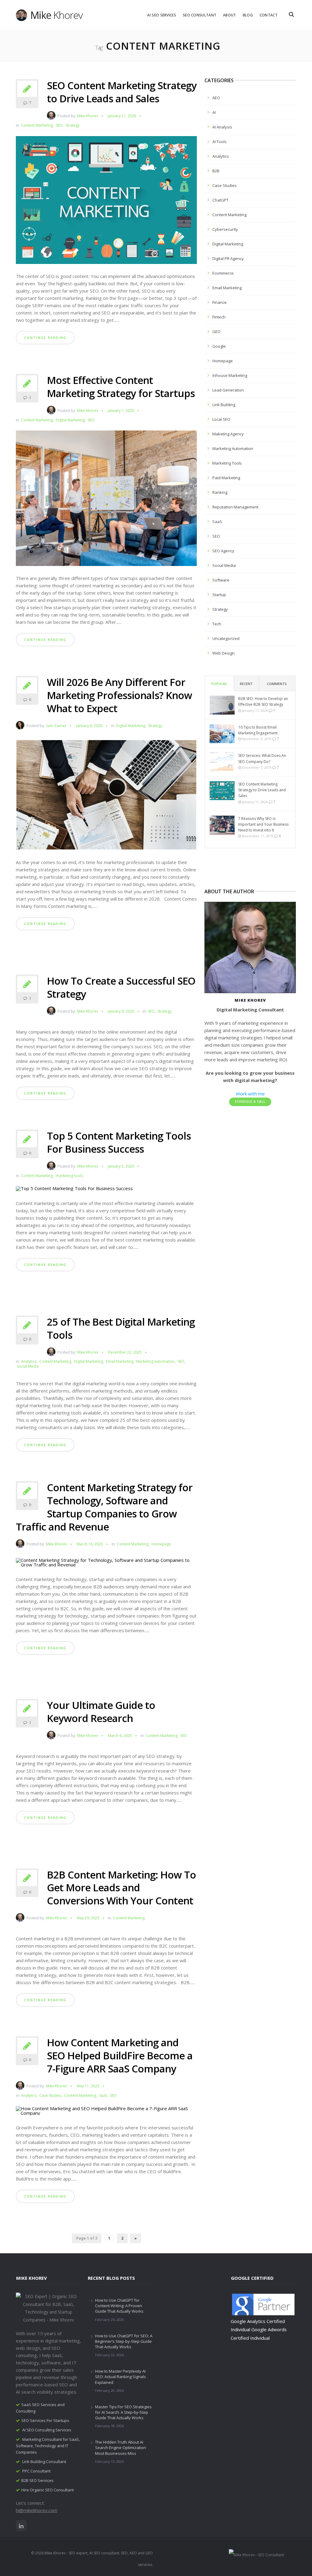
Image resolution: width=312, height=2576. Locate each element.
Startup (219, 595)
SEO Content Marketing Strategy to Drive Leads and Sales (122, 92)
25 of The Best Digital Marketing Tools (121, 1328)
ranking (220, 492)
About (230, 15)
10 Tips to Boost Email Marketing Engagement (258, 730)
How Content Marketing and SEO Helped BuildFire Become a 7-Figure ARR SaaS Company (120, 2056)
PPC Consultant (36, 2471)
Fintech (219, 317)
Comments (277, 684)
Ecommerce (223, 273)
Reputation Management (235, 507)
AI (214, 112)
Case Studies (50, 2096)
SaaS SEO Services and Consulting (40, 2408)
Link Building (224, 405)
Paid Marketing (226, 478)
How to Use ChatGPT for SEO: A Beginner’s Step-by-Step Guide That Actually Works (124, 2341)
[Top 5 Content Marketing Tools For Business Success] (74, 1191)
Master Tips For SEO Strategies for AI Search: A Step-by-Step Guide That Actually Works (123, 2412)
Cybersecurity (225, 229)
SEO (59, 125)
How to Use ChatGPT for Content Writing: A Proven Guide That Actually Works (119, 2306)
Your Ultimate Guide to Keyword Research (101, 1712)
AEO (216, 98)
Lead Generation (228, 390)
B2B (216, 171)
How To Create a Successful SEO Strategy (121, 987)
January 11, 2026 (122, 116)
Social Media (28, 1366)
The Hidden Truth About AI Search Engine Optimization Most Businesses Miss (121, 2448)
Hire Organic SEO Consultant (48, 2490)
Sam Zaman (56, 726)
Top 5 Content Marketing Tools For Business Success (119, 1142)
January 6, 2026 (89, 726)
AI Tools (220, 142)
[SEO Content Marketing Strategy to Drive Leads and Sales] (106, 202)
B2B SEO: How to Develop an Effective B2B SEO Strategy (263, 701)
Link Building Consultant (44, 2462)
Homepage (161, 1544)
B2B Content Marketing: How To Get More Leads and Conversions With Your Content (121, 1888)
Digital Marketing (70, 420)
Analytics (29, 1362)
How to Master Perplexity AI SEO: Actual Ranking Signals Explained (121, 2377)
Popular (219, 684)
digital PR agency (228, 258)
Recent (246, 684)
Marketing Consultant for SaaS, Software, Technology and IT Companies (48, 2446)
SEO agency (223, 551)
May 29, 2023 (88, 1918)
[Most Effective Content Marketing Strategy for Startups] (106, 501)
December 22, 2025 (125, 1352)
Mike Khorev (88, 116)
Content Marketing (37, 125)
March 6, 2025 (120, 1736)
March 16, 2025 (90, 1544)
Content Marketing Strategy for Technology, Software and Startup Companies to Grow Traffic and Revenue (104, 1507)
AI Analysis (222, 127)
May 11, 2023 (88, 2086)
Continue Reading (45, 337)
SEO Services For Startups (45, 2420)
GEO (216, 332)
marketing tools (69, 1176)
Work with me (250, 1094)
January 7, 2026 (121, 411)
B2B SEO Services (37, 2480)
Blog (248, 15)
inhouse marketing (230, 375)
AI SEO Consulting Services (47, 2430)
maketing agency (228, 434)
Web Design (223, 653)
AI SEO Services (162, 15)
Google (219, 346)
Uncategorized (226, 638)
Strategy (73, 125)
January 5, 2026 (121, 1166)
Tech (217, 624)
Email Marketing (120, 1362)
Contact (269, 15)
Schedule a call (250, 1102)
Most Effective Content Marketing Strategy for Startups (121, 387)
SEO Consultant (200, 15)
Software (221, 580)
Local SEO (221, 419)
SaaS (103, 2096)
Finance (220, 302)
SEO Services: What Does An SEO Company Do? (262, 758)
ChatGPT (220, 200)
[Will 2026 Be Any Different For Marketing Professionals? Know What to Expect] (106, 797)
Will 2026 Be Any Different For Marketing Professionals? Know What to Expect (119, 695)
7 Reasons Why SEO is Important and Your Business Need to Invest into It (263, 824)
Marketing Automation (155, 1362)
